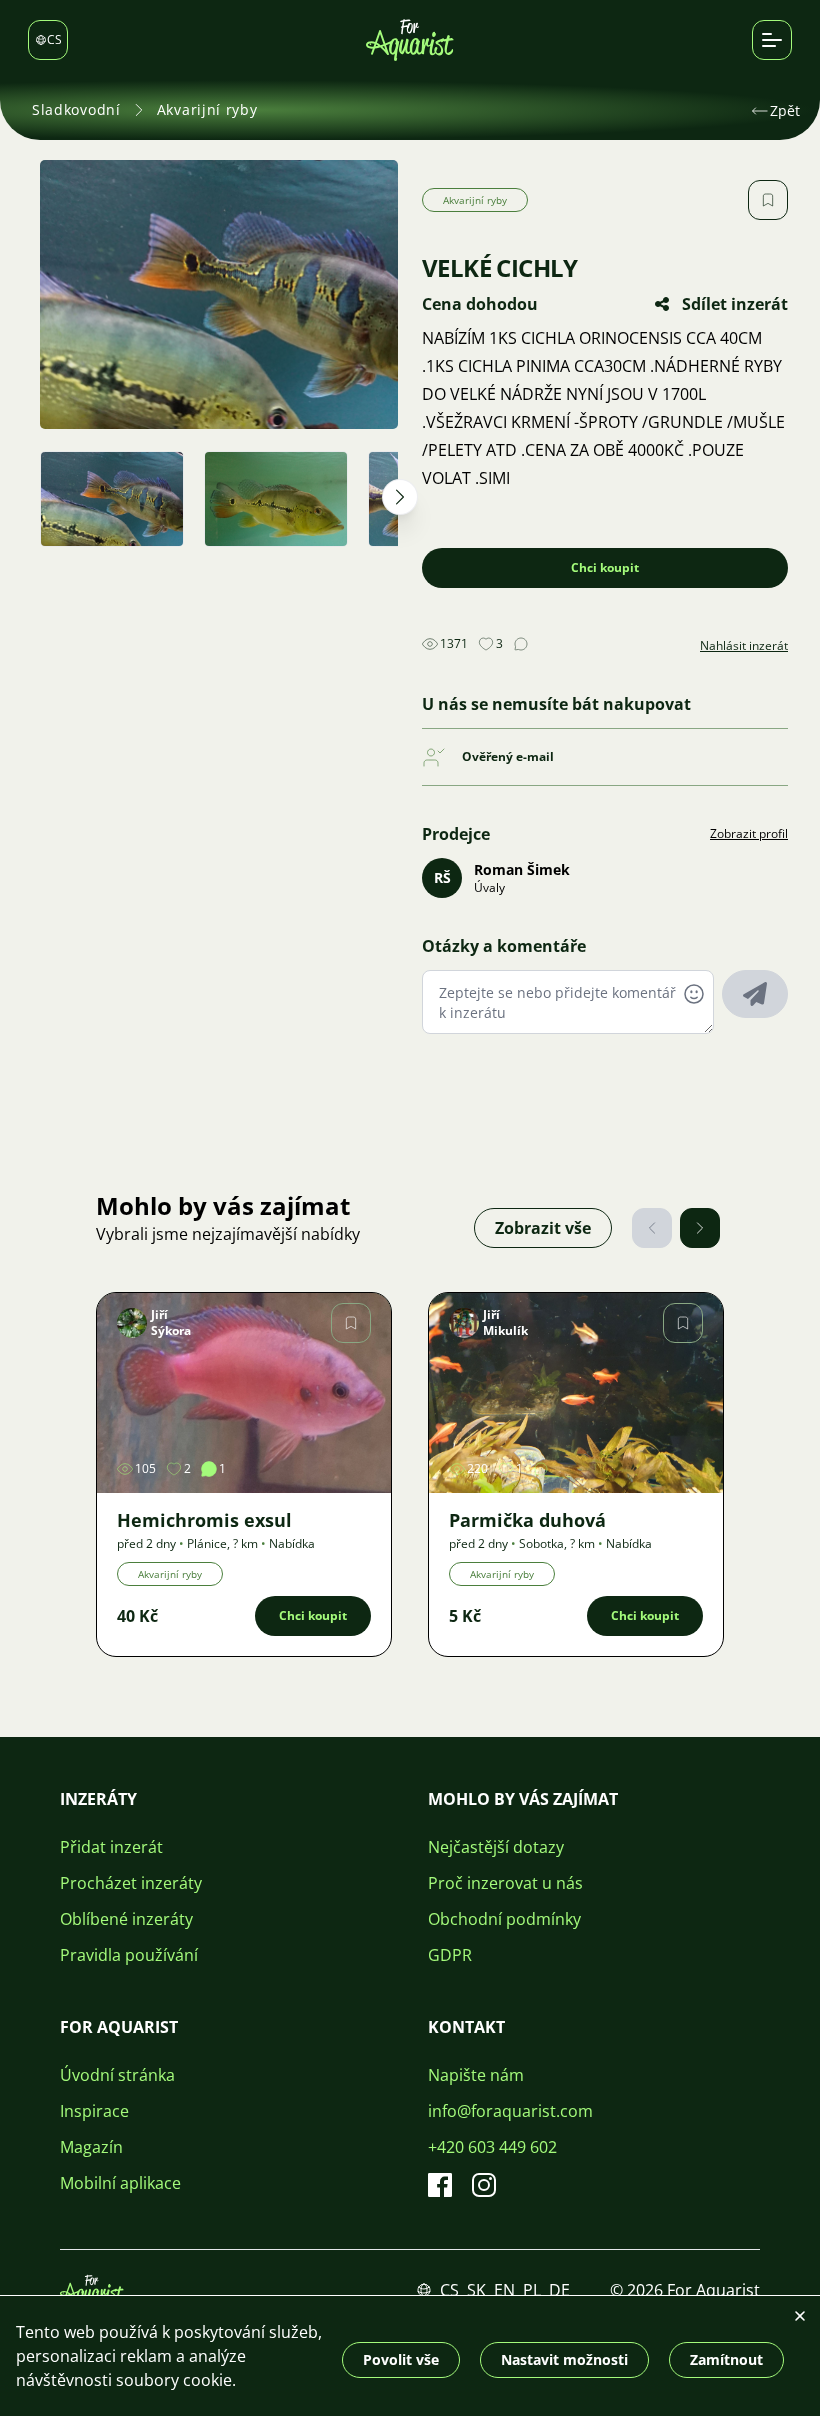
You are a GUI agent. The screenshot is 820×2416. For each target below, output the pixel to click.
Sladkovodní (76, 109)
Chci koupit (605, 567)
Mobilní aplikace (120, 2183)
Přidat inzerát (111, 1847)
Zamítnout (726, 2359)
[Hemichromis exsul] (244, 1393)
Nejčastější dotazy (496, 1847)
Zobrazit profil (749, 834)
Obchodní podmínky (504, 1919)
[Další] (700, 1228)
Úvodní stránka (117, 2075)
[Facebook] (440, 2185)
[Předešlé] (652, 1228)
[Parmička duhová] (576, 1393)
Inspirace (94, 2111)
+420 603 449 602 (492, 2147)
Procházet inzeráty (131, 1883)
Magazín (91, 2147)
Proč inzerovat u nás (505, 1883)
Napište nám (476, 2075)
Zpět (785, 110)
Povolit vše (401, 2359)
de (559, 2290)
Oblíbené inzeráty (126, 1919)
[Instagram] (484, 2185)
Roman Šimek (522, 869)
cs (449, 2290)
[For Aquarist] (92, 2290)
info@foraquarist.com (510, 2111)
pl (532, 2290)
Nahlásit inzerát (744, 646)
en (504, 2290)
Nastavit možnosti (564, 2359)
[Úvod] (410, 40)
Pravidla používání (129, 1955)
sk (476, 2290)
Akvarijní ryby (207, 109)
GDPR (450, 1955)
